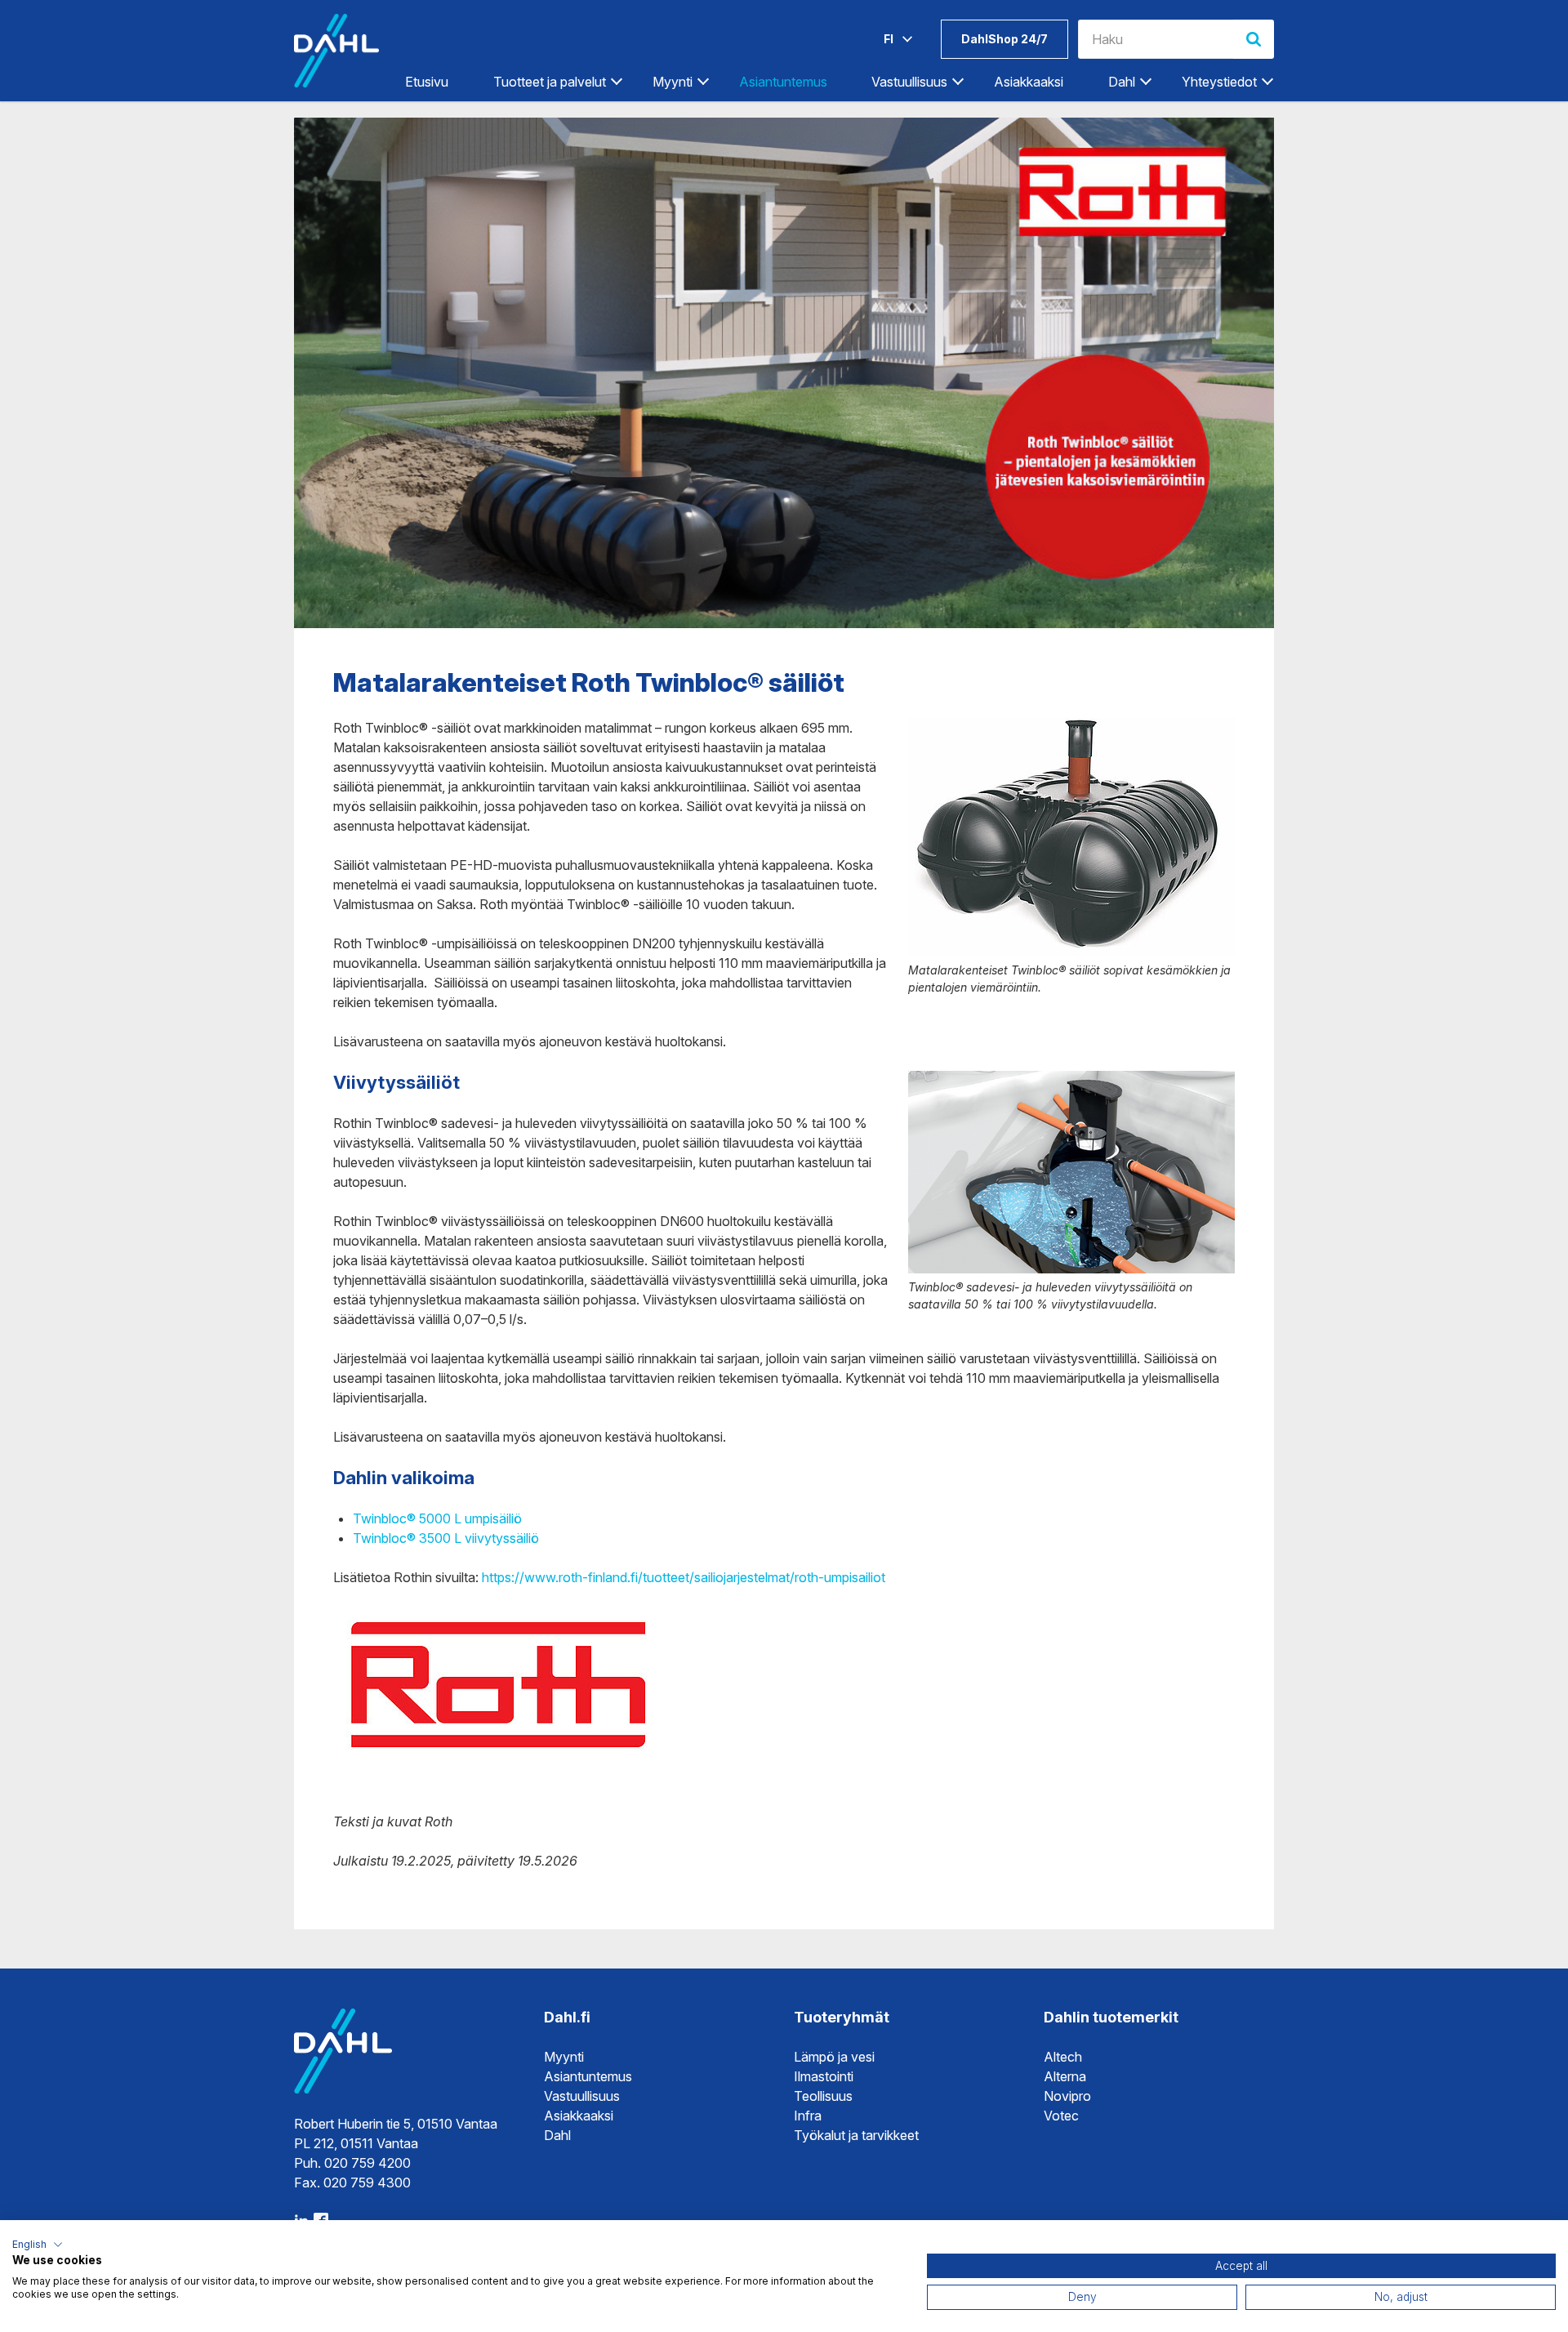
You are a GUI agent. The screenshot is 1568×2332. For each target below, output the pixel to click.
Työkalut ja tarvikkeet (856, 2135)
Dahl (557, 2135)
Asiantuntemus (783, 82)
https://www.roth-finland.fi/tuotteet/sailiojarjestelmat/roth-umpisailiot (684, 1577)
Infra (808, 2116)
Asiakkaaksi (1029, 82)
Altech (1063, 2057)
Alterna (1065, 2076)
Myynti (564, 2057)
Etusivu (427, 82)
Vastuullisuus (582, 2096)
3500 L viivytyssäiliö (477, 1538)
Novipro (1067, 2096)
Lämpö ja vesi (834, 2057)
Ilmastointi (824, 2076)
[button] (38, 2245)
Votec (1061, 2116)
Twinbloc (380, 1538)
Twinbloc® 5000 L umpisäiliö (437, 1518)
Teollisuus (823, 2096)
